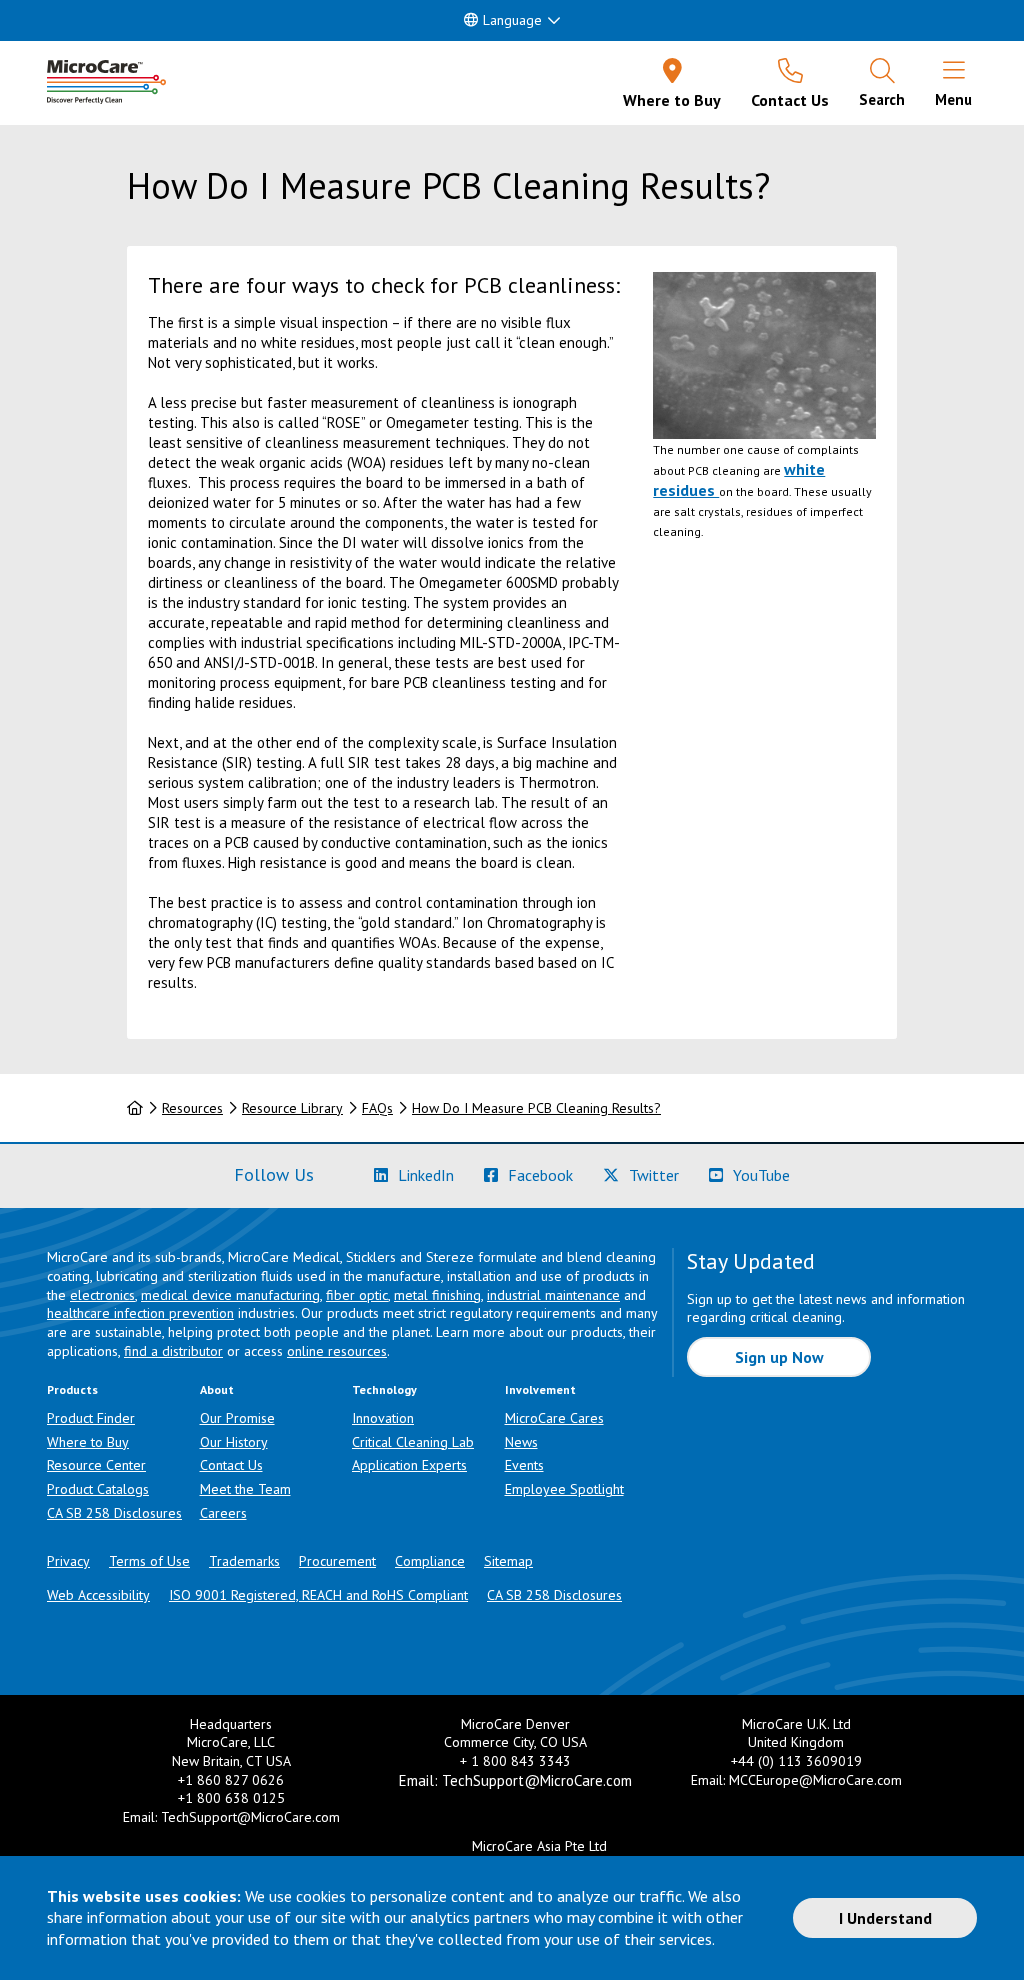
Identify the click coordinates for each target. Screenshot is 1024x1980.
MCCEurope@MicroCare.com (815, 1780)
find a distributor (173, 1351)
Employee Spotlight (564, 1489)
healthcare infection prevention (140, 1313)
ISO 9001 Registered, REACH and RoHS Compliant (318, 1595)
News (521, 1442)
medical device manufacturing (230, 1295)
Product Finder (91, 1418)
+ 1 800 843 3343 (515, 1761)
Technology (384, 1389)
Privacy (68, 1561)
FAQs (377, 1108)
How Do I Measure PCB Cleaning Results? (536, 1108)
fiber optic (357, 1295)
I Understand (885, 1918)
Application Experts (409, 1465)
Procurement (337, 1561)
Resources (192, 1108)
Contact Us (231, 1465)
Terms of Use (149, 1561)
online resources (337, 1351)
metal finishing (437, 1295)
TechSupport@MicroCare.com (250, 1817)
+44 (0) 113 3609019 (796, 1761)
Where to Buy (88, 1442)
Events (524, 1465)
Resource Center (96, 1465)
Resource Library (292, 1108)
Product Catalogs (98, 1489)
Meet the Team (245, 1489)
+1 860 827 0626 (231, 1780)
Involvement (540, 1389)
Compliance (430, 1561)
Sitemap (508, 1561)
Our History (234, 1442)
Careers (223, 1513)
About (217, 1389)
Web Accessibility (98, 1595)
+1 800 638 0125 (231, 1798)
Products (72, 1389)
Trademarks (244, 1561)
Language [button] (512, 20)
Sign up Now (779, 1357)
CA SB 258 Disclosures (114, 1513)
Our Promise (237, 1418)
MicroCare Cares (554, 1418)
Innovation (383, 1418)
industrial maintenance (553, 1295)
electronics (102, 1295)
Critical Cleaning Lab (413, 1442)
